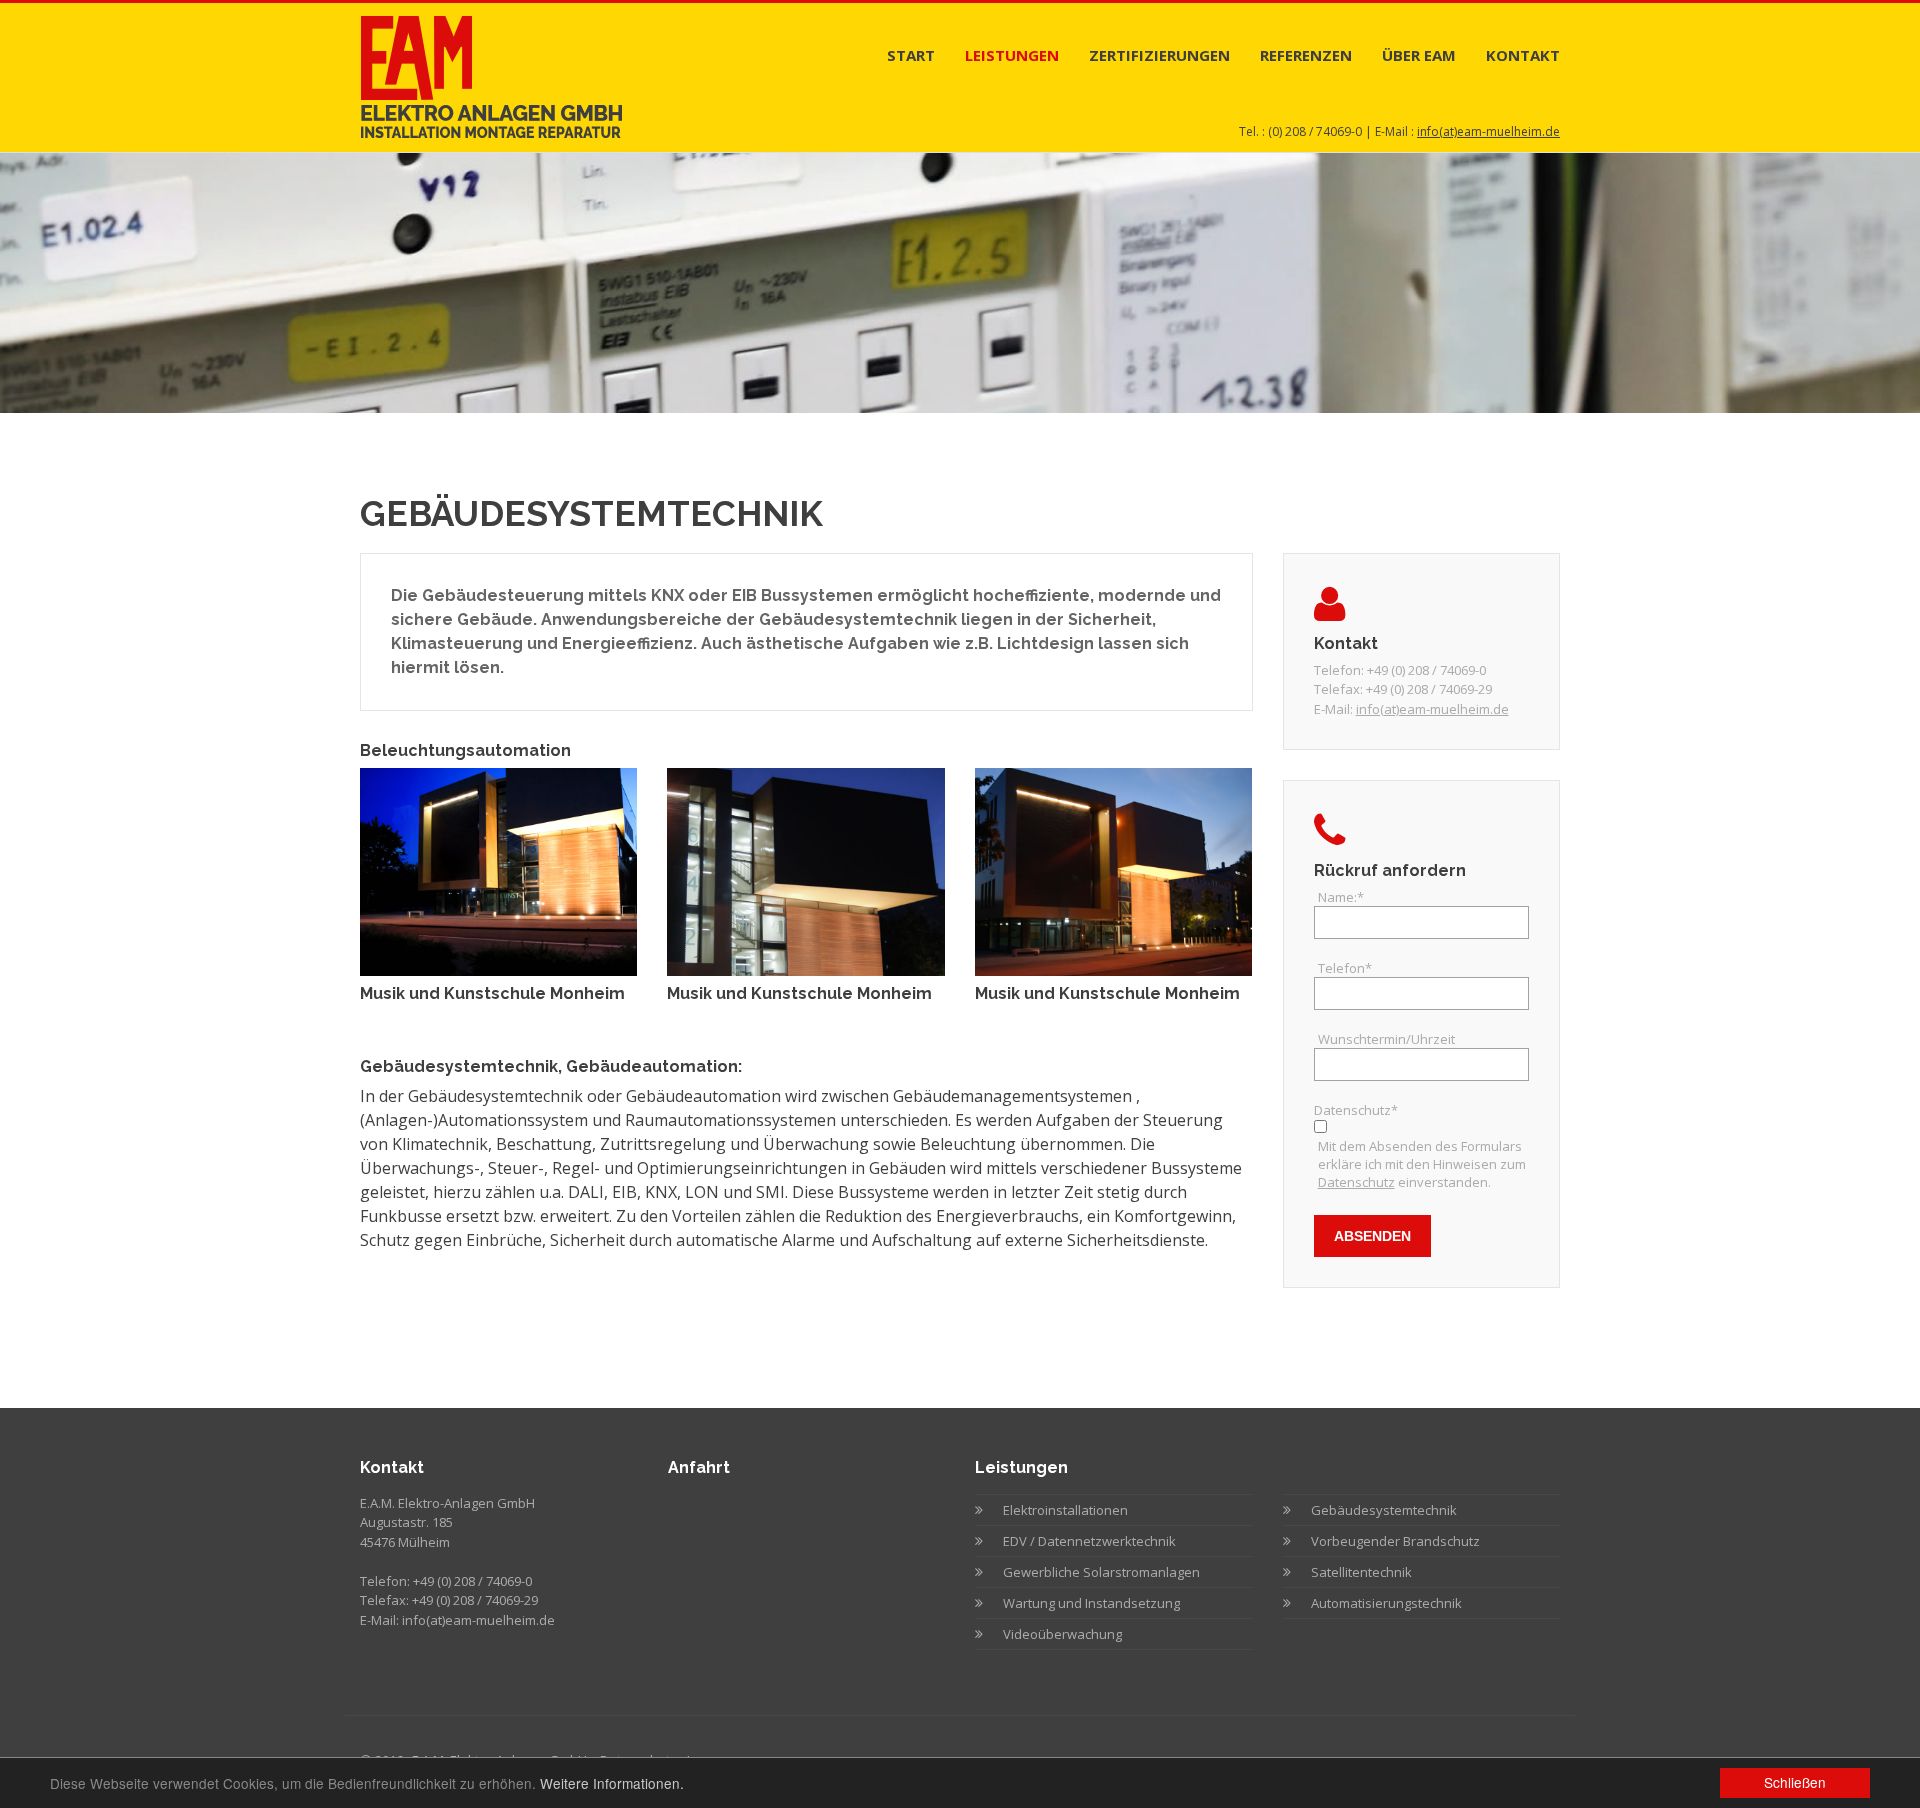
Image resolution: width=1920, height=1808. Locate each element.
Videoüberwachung (1062, 1634)
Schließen (1795, 1782)
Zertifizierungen (1159, 55)
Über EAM (1419, 55)
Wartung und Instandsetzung (1091, 1603)
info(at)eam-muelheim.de (1488, 131)
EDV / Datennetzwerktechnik (1089, 1541)
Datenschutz (1356, 1182)
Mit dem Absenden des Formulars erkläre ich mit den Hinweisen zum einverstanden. (1422, 1164)
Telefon (1345, 968)
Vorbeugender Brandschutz (1395, 1541)
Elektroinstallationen (1065, 1510)
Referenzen (1306, 55)
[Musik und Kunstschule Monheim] (498, 870)
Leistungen (1012, 55)
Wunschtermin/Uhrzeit (1386, 1039)
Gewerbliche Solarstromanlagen (1101, 1572)
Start (911, 55)
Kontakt (1523, 55)
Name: (1341, 897)
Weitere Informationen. (612, 1783)
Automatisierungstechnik (1386, 1603)
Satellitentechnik (1361, 1572)
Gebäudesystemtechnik (1384, 1510)
